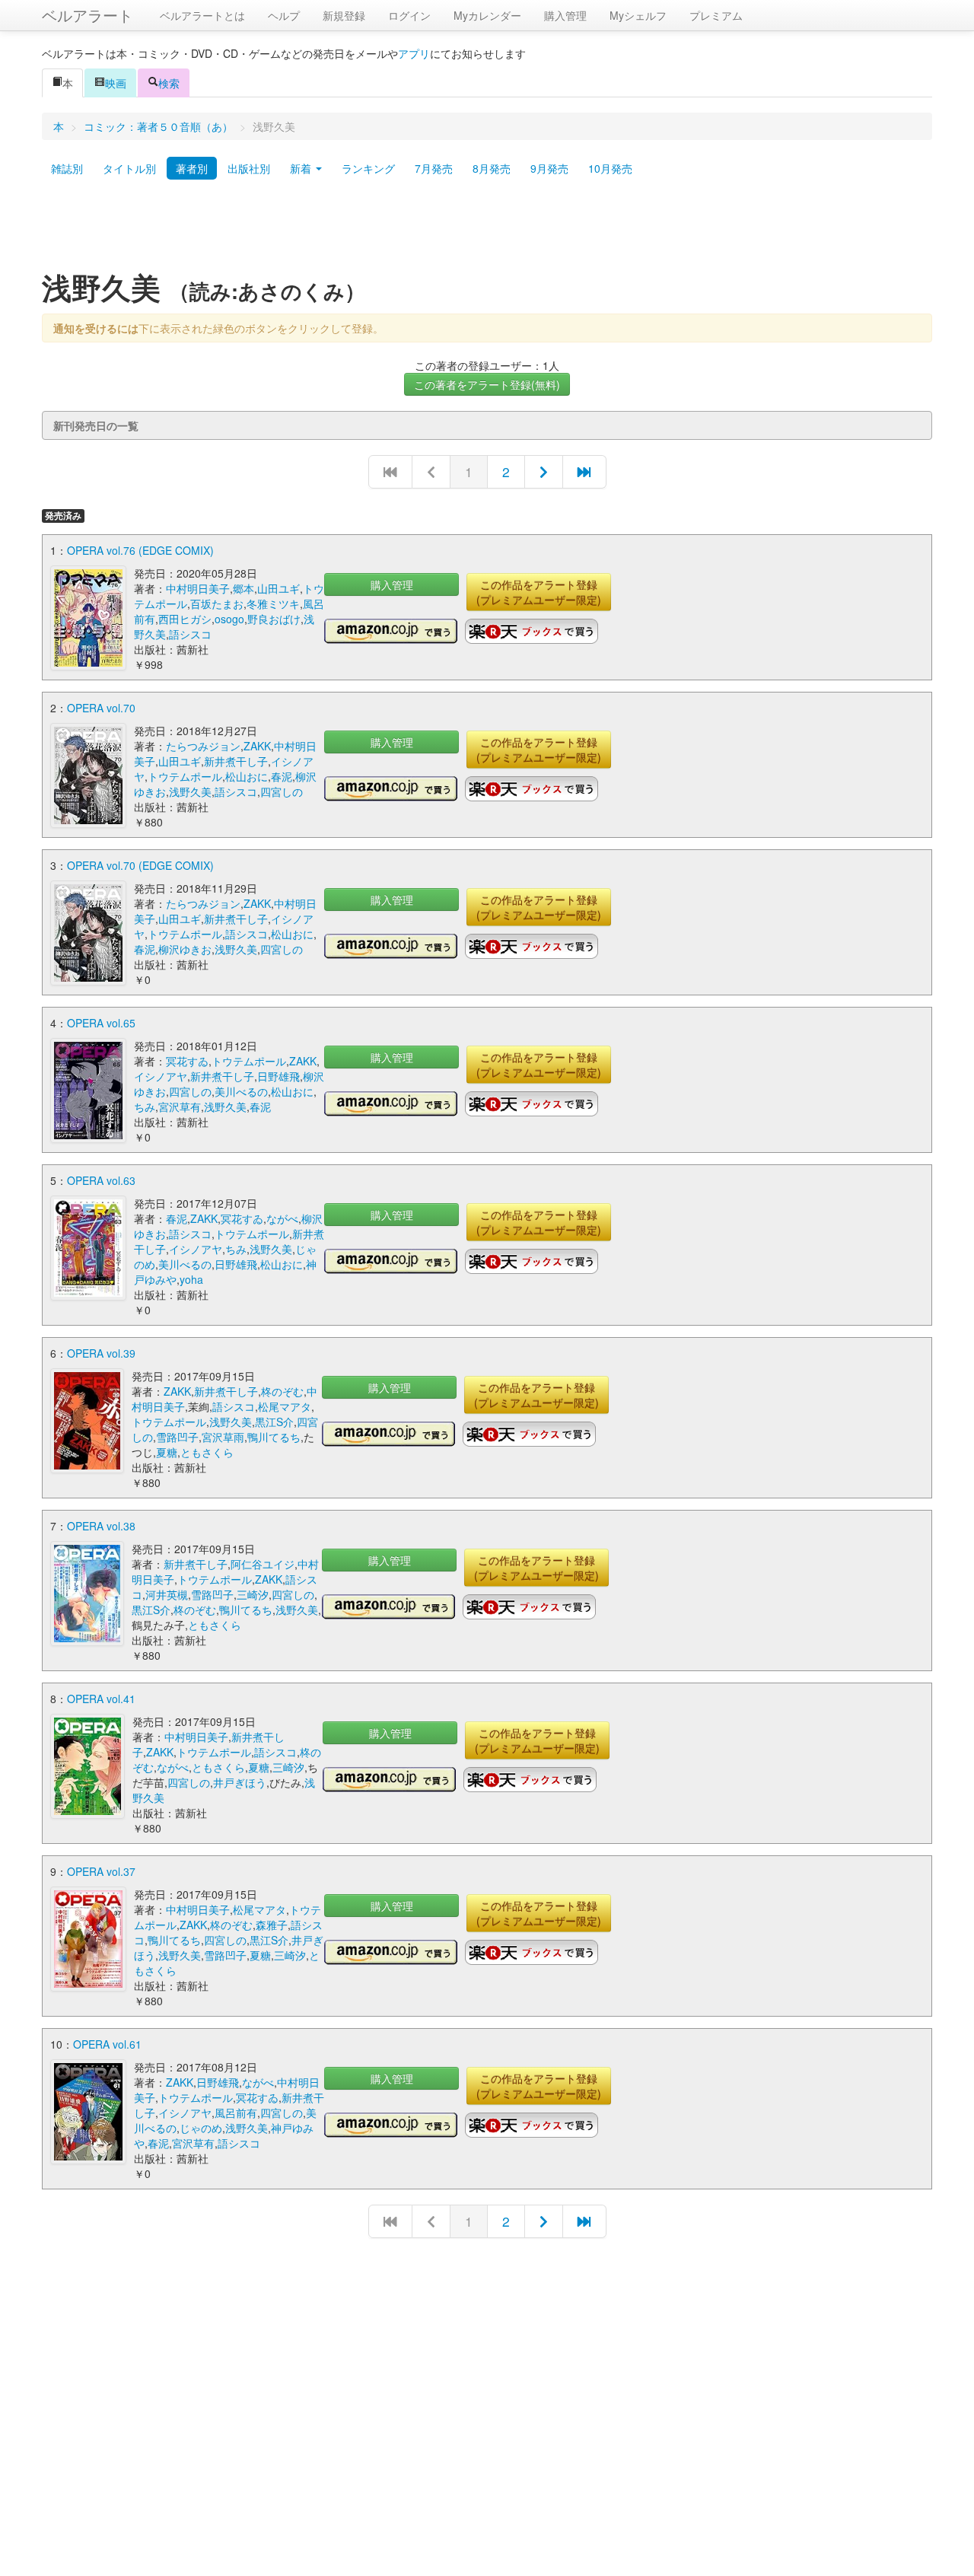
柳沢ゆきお (185, 949)
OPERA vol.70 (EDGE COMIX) (140, 865)
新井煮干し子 (236, 761)
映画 (116, 83)
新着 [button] (302, 168)
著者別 (192, 168)
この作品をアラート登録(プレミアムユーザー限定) (539, 592)
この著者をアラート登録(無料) (487, 384)
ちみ (145, 1107)
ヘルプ (284, 15)
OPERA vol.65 (101, 1023)
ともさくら (207, 1452)
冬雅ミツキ (273, 603)
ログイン (409, 15)
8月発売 (492, 168)
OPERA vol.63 (101, 1180)
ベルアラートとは (202, 15)
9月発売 (549, 168)
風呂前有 (236, 2113)
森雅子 (272, 1925)
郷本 (243, 588)
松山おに (247, 776)
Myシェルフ (638, 15)
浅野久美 (190, 791)
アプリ (414, 53)
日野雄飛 (279, 1076)
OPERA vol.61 (107, 2044)
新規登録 (344, 15)
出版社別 (249, 168)
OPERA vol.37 (101, 1871)
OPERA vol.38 (101, 1526)
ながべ (282, 1218)
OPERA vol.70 (101, 708)
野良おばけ (274, 619)
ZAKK (257, 746)
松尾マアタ (285, 1406)
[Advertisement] (487, 231)
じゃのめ (201, 2128)
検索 (169, 83)
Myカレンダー (487, 15)
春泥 (282, 776)
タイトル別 (129, 168)
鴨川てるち (274, 1437)
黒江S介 (274, 1422)
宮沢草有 (180, 1107)
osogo (229, 619)
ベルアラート (88, 15)
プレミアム (716, 15)
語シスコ (190, 634)
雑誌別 (67, 168)
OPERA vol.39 (101, 1353)
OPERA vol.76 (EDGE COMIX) (140, 550)
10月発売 (610, 168)
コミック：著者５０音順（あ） (158, 126)
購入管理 (565, 15)
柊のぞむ (282, 1391)
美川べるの (241, 1091)
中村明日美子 (198, 588)
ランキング (368, 168)
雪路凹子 (177, 1437)
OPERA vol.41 (101, 1699)
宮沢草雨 (223, 1437)
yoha (191, 1279)
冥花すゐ (187, 1061)
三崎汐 (253, 1594)
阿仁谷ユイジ (263, 1564)
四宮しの (282, 791)
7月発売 (434, 168)
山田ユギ (279, 588)
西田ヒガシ (185, 619)
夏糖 (167, 1452)
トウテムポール (185, 776)
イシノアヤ (161, 1076)
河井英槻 (167, 1594)
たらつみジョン (203, 746)
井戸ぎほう (240, 1782)
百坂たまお (217, 603)
